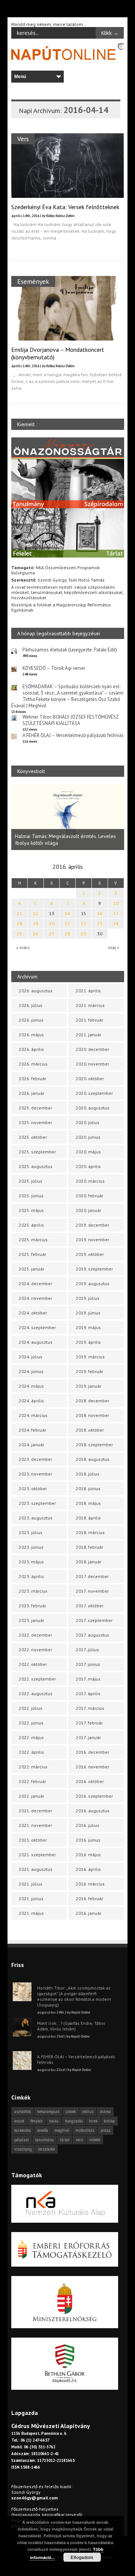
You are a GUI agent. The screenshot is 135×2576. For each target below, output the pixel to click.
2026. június (31, 1020)
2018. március (90, 1532)
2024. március (33, 1415)
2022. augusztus (36, 1693)
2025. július (31, 1181)
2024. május (31, 1386)
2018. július (88, 1474)
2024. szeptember (37, 1327)
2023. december (35, 1459)
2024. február (32, 1430)
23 (100, 923)
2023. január (31, 1620)
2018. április (88, 1518)
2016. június (88, 1840)
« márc (23, 947)
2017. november (92, 1591)
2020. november (92, 1064)
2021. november (35, 1825)
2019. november (92, 1240)
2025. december (35, 1108)
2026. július (31, 1005)
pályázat (22, 2140)
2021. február (89, 1020)
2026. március (33, 1064)
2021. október (33, 1840)
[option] (68, 817)
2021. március (90, 1005)
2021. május (31, 1913)
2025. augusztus (36, 1166)
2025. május (31, 1210)
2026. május (31, 1035)
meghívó (62, 2130)
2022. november (35, 1650)
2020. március (90, 1181)
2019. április (88, 1342)
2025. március (33, 1240)
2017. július (87, 1650)
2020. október (90, 1078)
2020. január (88, 1210)
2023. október (33, 1488)
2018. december (92, 1401)
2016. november (92, 1767)
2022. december (35, 1635)
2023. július (31, 1532)
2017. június (88, 1664)
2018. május (88, 1503)
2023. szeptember (37, 1503)
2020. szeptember (94, 1093)
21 (67, 923)
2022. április (31, 1752)
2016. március (90, 1884)
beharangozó (48, 2112)
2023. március (33, 1591)
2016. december (92, 1752)
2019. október (90, 1254)
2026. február (32, 1078)
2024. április (31, 1401)
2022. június (31, 1723)
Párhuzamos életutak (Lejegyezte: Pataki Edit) (70, 650)
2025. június (31, 1196)
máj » (114, 947)
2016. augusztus (93, 1811)
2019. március (90, 1357)
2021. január (88, 1035)
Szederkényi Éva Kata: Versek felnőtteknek (65, 207)
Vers (23, 139)
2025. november (35, 1122)
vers (79, 2140)
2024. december (35, 1283)
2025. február (32, 1254)
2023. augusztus (36, 1518)
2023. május (31, 1562)
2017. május (88, 1679)
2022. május (31, 1737)
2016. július (88, 1825)
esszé (19, 2121)
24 (116, 923)
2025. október (33, 1137)
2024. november (35, 1298)
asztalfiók (22, 2112)
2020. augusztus (93, 1108)
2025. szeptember (37, 1152)
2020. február (89, 1196)
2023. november (35, 1474)
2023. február (32, 1606)
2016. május (88, 1855)
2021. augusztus (36, 1869)
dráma (105, 2112)
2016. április (88, 1869)
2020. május (88, 1152)
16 (100, 913)
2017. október (90, 1606)
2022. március (33, 1767)
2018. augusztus (93, 1459)
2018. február (89, 1547)
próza (105, 2130)
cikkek (71, 2112)
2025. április (31, 1225)
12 (36, 913)
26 (36, 934)
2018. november (92, 1415)
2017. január (88, 1737)
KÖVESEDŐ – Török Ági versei (54, 668)
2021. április (88, 991)
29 (84, 934)
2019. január (88, 1386)
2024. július (31, 1357)
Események (33, 281)
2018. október (90, 1430)
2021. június (31, 1898)
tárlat (65, 2140)
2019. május (88, 1327)
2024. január (31, 1445)
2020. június (88, 1137)
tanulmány (44, 2140)
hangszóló (74, 2121)
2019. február (89, 1371)
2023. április (31, 1576)
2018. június (88, 1488)
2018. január (88, 1562)
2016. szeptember (94, 1796)
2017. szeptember (94, 1620)
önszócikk (46, 2149)
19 (36, 923)
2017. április (88, 1693)
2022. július (31, 1708)
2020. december (92, 1049)
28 (67, 934)
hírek (93, 2121)
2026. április (31, 1049)
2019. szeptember (94, 1269)
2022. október (33, 1664)
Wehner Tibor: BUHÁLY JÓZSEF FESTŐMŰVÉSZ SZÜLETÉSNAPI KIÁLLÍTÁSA (70, 720)
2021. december (35, 1811)
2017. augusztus (92, 1635)
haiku (54, 2121)
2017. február (89, 1723)
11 (19, 913)
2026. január (31, 1093)
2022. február (32, 1781)
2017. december (92, 1576)
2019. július (88, 1298)
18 (19, 923)
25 (19, 934)
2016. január (88, 1913)
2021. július (31, 1884)
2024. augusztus (36, 1342)
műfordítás (85, 2130)
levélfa (43, 2130)
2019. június (88, 1313)
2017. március (90, 1708)
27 (52, 934)
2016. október (90, 1781)
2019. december (92, 1225)
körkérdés (22, 2130)
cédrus (88, 2112)
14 (67, 913)
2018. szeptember (94, 1445)
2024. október (33, 1313)
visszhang (23, 2149)
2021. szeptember (37, 1855)
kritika (109, 2121)
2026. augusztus (36, 991)
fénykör (37, 2121)
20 (52, 923)
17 (116, 913)
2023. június (31, 1547)
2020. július (88, 1122)
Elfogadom (82, 2557)
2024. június (31, 1371)
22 (84, 923)
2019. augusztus (93, 1283)
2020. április (88, 1166)
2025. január (31, 1269)
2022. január (31, 1796)
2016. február (89, 1898)
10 (116, 903)
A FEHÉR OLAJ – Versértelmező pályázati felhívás (73, 735)
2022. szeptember (37, 1679)
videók (95, 2140)
